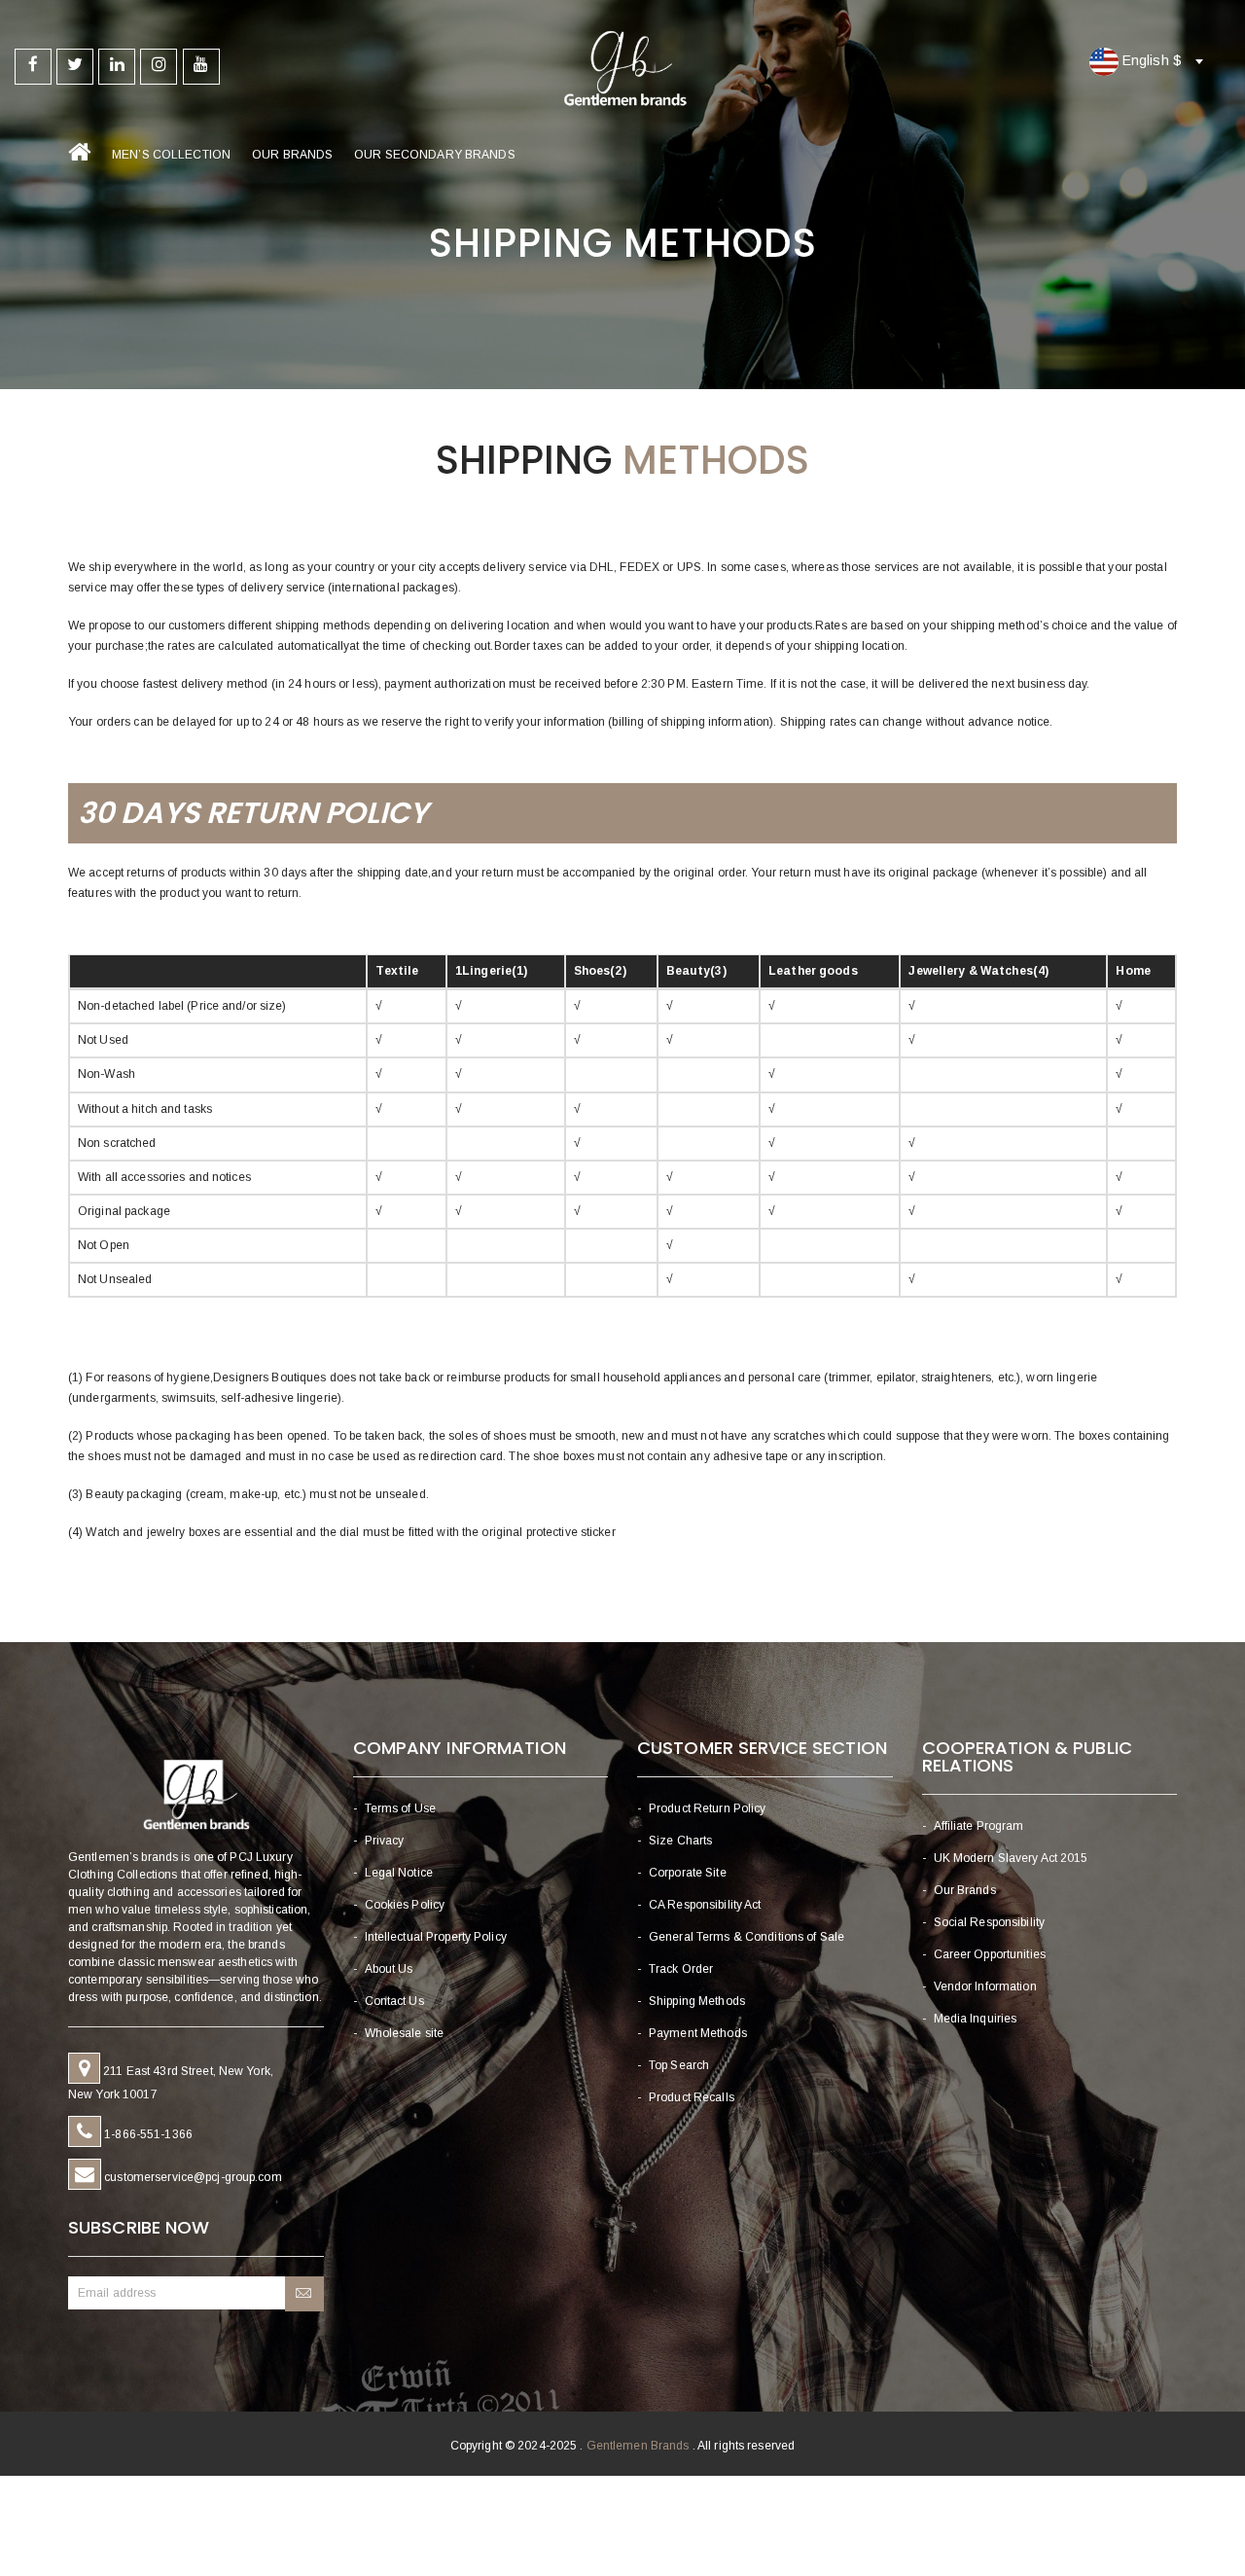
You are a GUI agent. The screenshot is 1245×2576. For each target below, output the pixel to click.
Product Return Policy (708, 1808)
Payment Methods (698, 2033)
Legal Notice (399, 1873)
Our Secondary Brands (434, 155)
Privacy (385, 1841)
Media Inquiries (976, 2019)
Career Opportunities (990, 1954)
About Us (389, 1969)
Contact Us (394, 2001)
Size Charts (680, 1841)
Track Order (681, 1969)
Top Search (679, 2065)
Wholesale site (405, 2033)
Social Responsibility (990, 1922)
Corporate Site (688, 1873)
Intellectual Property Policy (436, 1937)
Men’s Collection (171, 155)
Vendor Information (985, 1986)
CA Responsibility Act (705, 1905)
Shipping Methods (697, 2001)
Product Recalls (692, 2097)
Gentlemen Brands (638, 2446)
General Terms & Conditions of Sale (747, 1937)
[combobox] (1141, 61)
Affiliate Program (979, 1826)
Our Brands (292, 155)
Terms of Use (400, 1808)
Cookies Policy (405, 1905)
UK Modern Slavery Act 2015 (1011, 1858)
